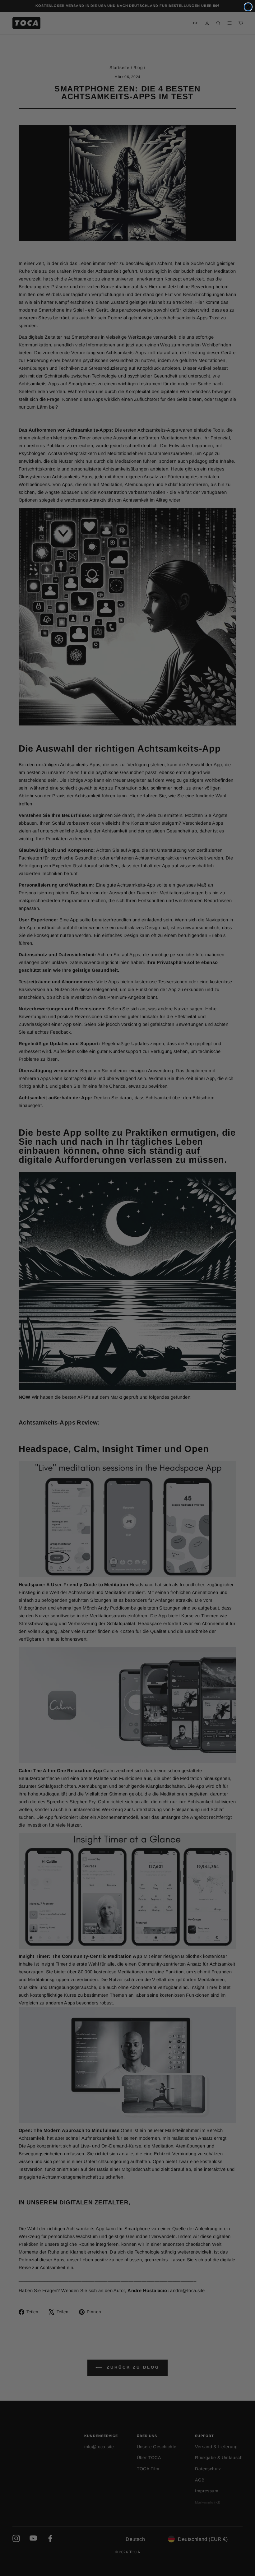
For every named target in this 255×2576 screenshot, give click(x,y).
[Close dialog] (248, 7)
